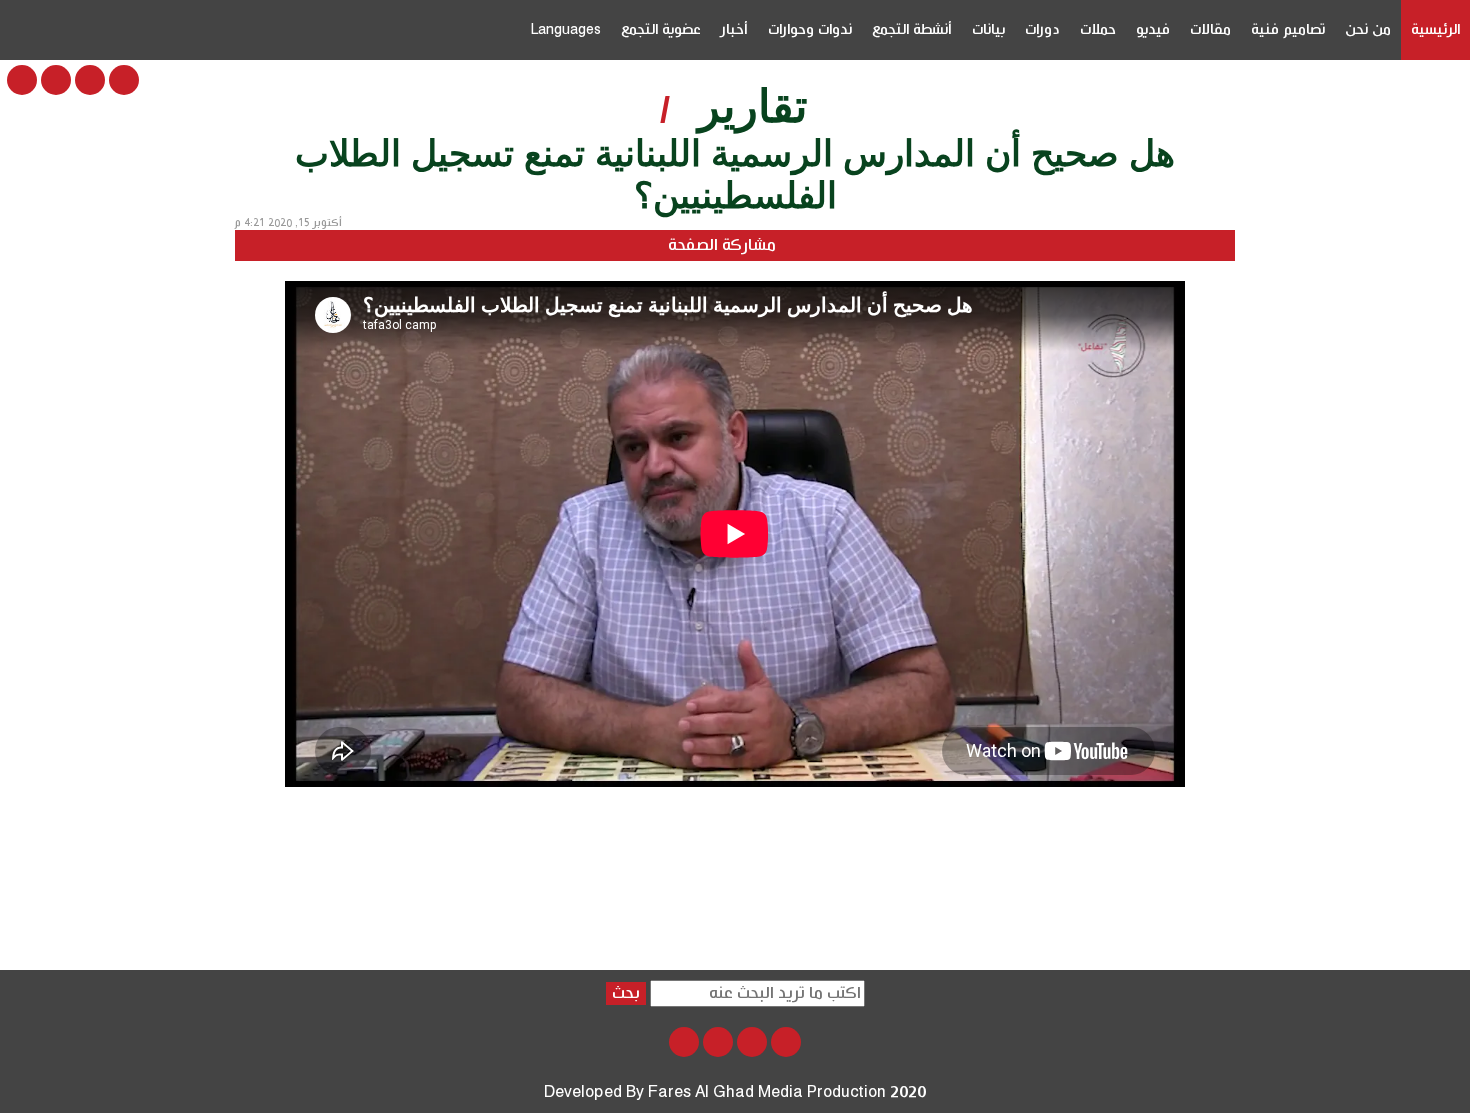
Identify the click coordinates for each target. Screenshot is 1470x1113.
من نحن (1368, 29)
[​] (124, 80)
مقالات (1210, 29)
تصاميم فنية (1288, 29)
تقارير (753, 106)
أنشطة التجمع (912, 29)
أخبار (734, 29)
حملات (1098, 29)
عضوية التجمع (661, 29)
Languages (565, 29)
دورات (1042, 29)
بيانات (988, 29)
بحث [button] (626, 993)
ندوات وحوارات (810, 29)
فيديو (1153, 29)
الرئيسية (1435, 29)
